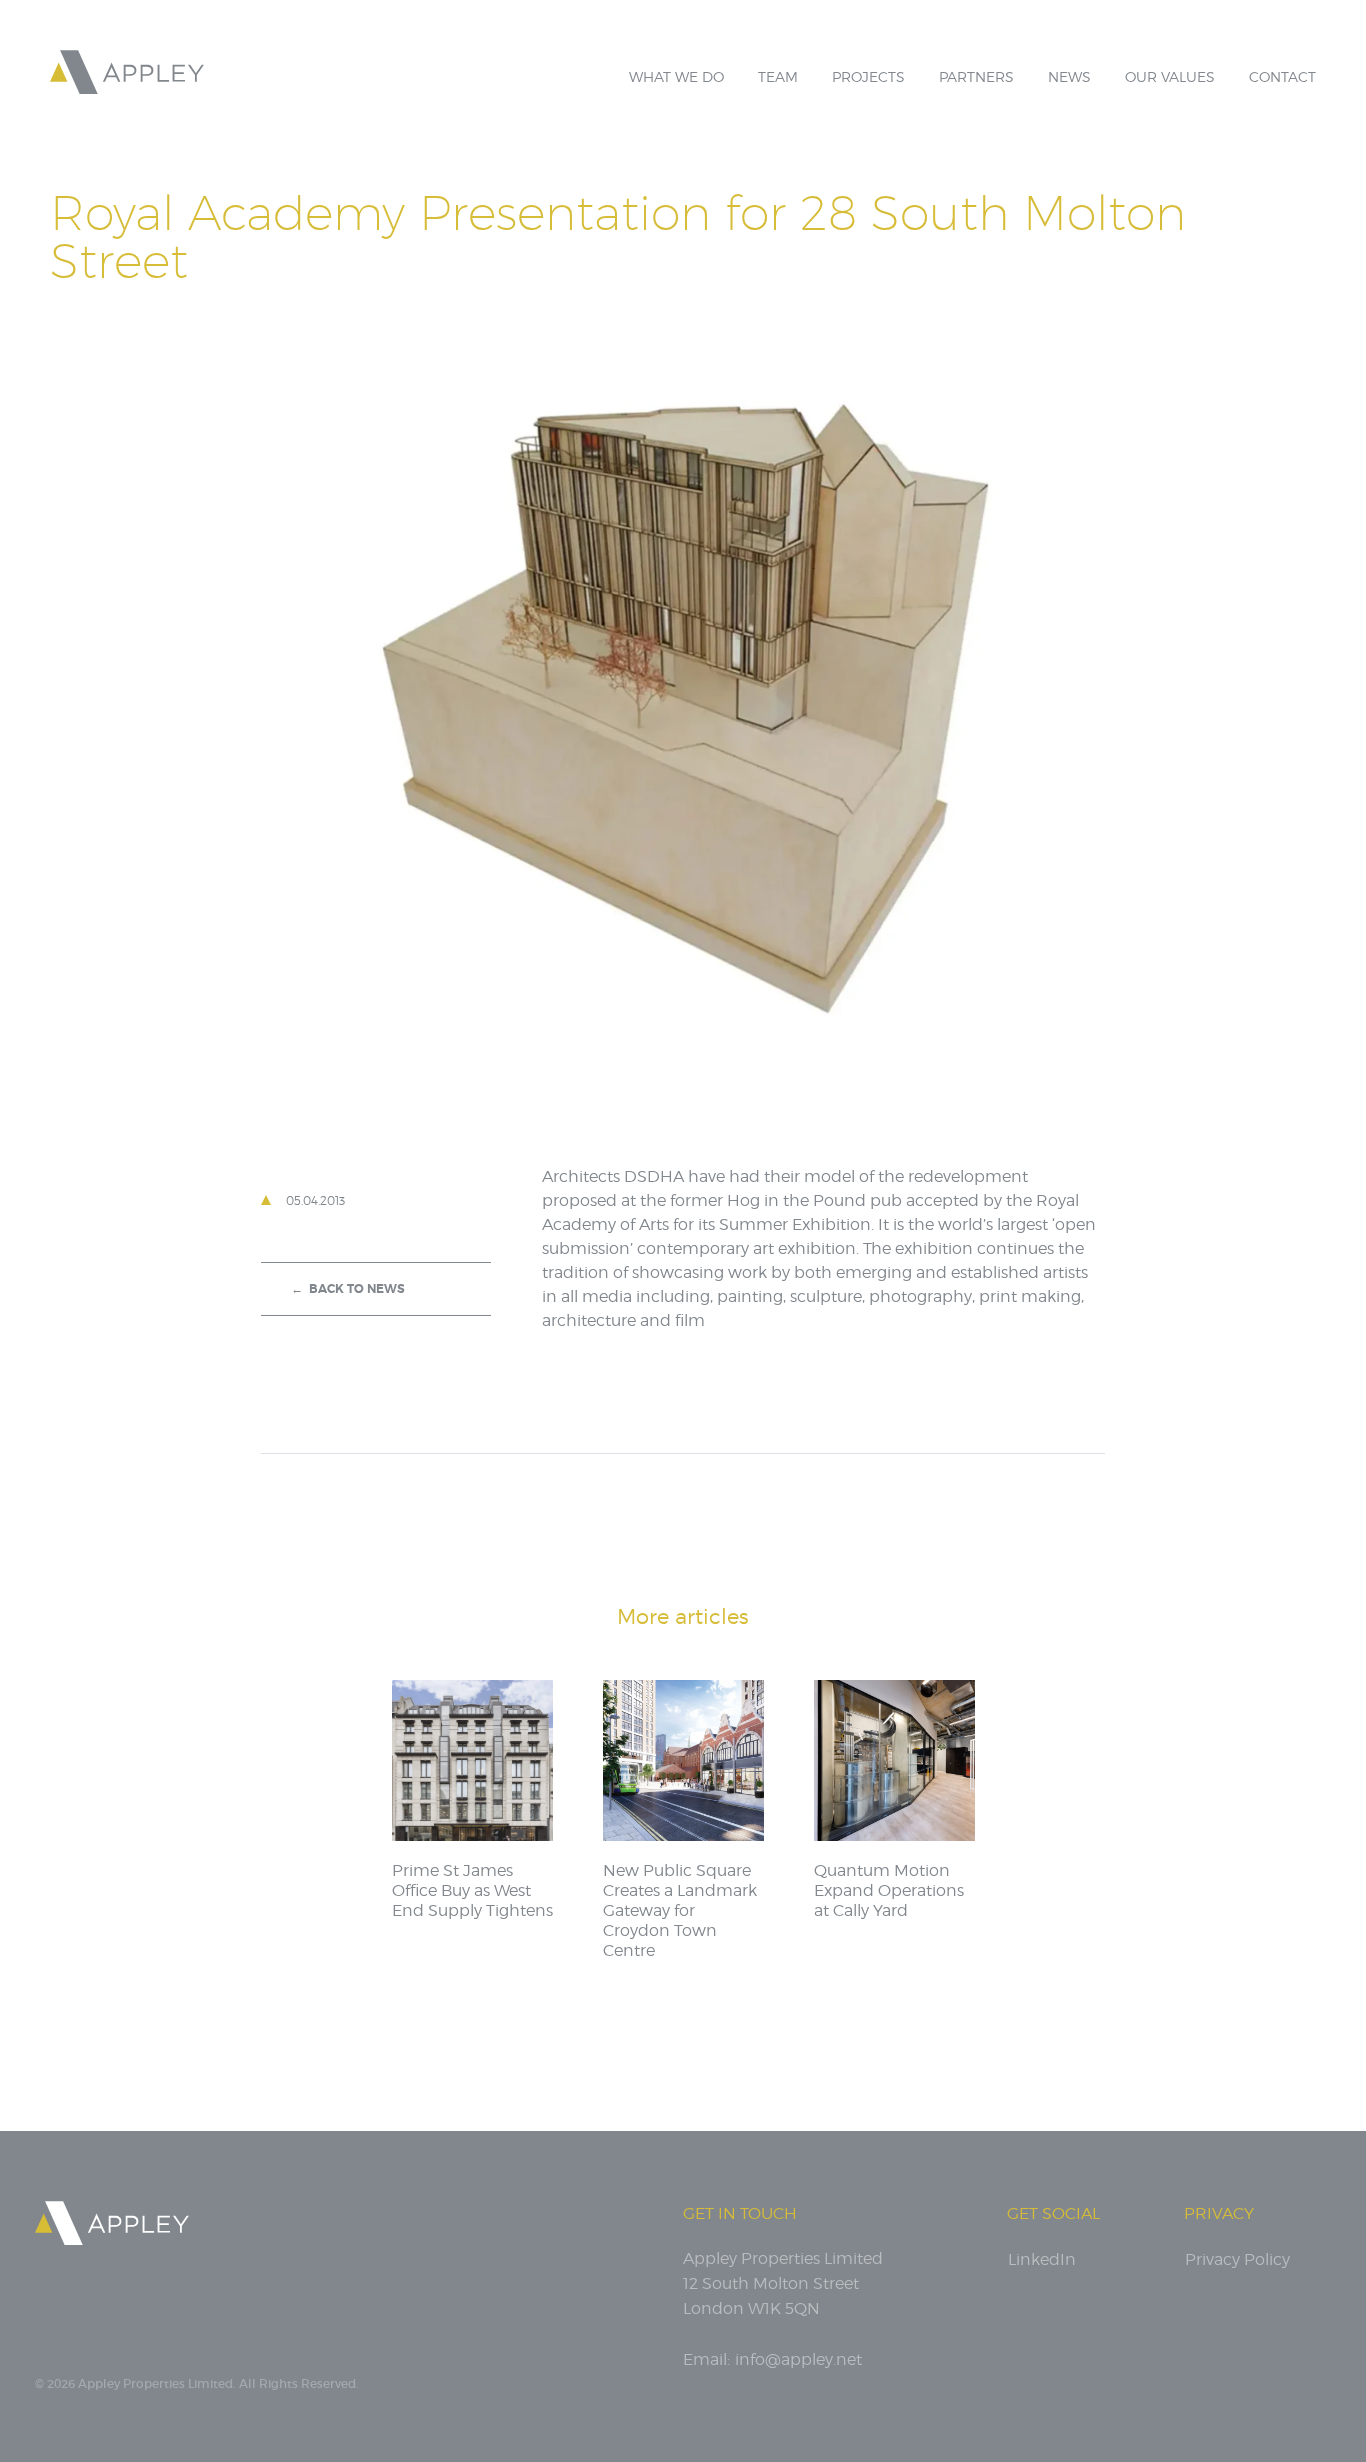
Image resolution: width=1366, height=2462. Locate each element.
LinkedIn (1042, 2259)
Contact (1282, 76)
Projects (868, 76)
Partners (976, 76)
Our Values (1170, 76)
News (1069, 76)
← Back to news (348, 1289)
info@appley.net (798, 2359)
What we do (676, 76)
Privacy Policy (1237, 2259)
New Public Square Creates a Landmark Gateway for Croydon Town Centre (680, 1910)
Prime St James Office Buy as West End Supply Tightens (472, 1890)
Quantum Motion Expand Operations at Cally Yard (889, 1890)
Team (778, 76)
